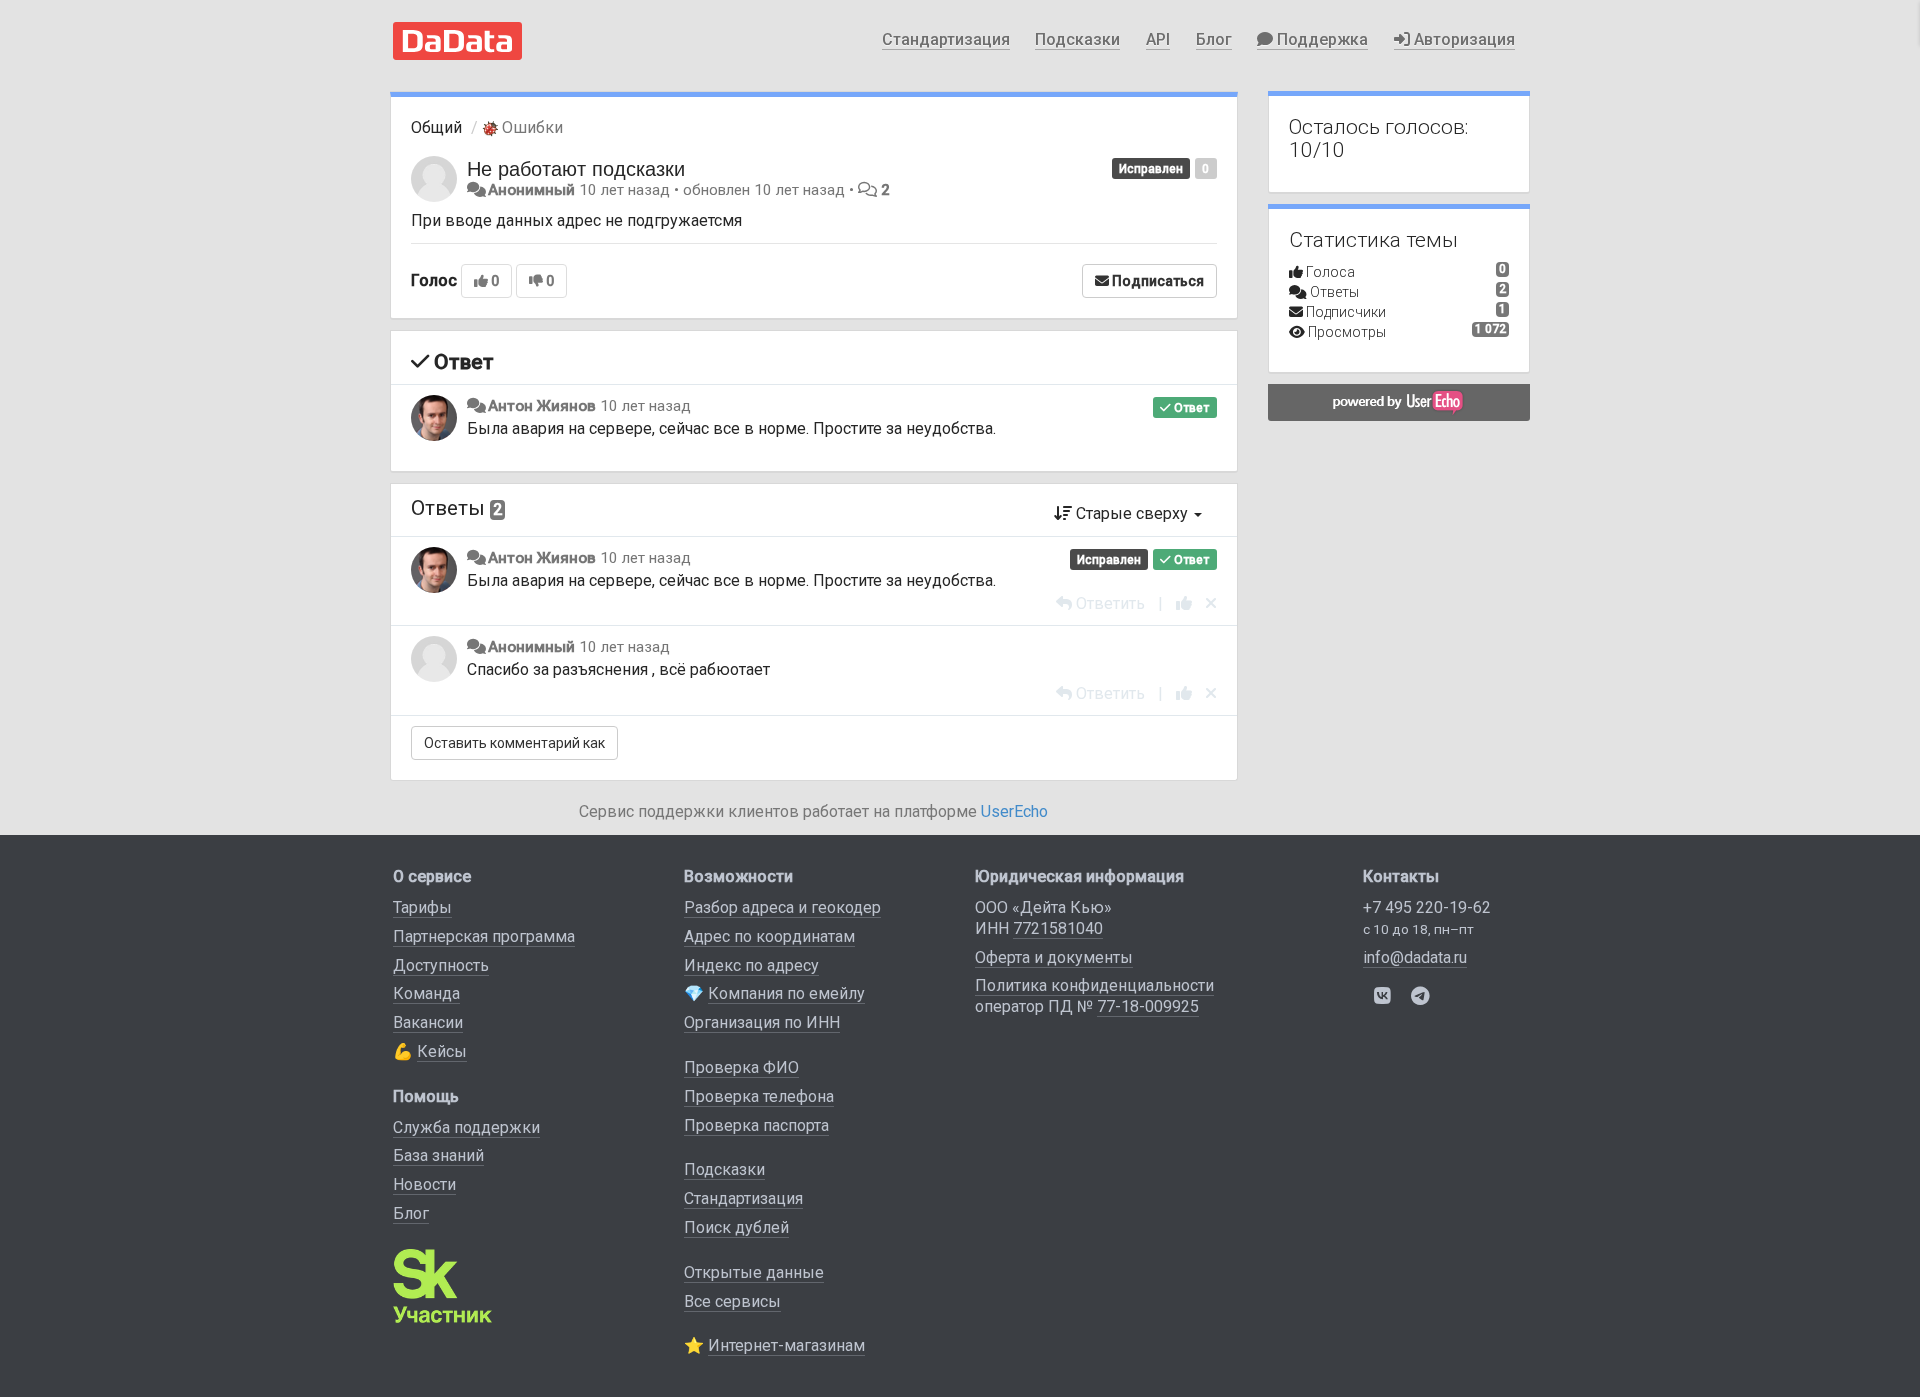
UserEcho (1014, 811)
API (1158, 39)
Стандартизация (946, 39)
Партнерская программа (484, 936)
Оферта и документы (1054, 957)
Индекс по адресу (751, 965)
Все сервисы (732, 1301)
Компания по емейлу (786, 993)
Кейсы (442, 1051)
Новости (424, 1184)
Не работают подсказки (576, 167)
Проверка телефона (759, 1096)
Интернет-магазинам (786, 1345)
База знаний (438, 1155)
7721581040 (1058, 928)
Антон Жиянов (542, 406)
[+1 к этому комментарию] (1184, 603)
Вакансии (428, 1022)
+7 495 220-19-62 (1427, 907)
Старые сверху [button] (1132, 513)
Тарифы (422, 907)
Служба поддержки (466, 1127)
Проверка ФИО (741, 1067)
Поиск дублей (736, 1227)
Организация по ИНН (762, 1022)
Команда (426, 993)
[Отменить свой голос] (1211, 603)
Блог (1214, 39)
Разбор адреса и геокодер (782, 907)
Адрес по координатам (769, 936)
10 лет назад (645, 406)
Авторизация (1462, 39)
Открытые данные (754, 1272)
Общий (436, 127)
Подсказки (1077, 39)
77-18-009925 (1148, 1006)
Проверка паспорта (756, 1125)
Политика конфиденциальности (1094, 985)
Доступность (441, 965)
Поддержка (1320, 39)
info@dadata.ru (1415, 957)
